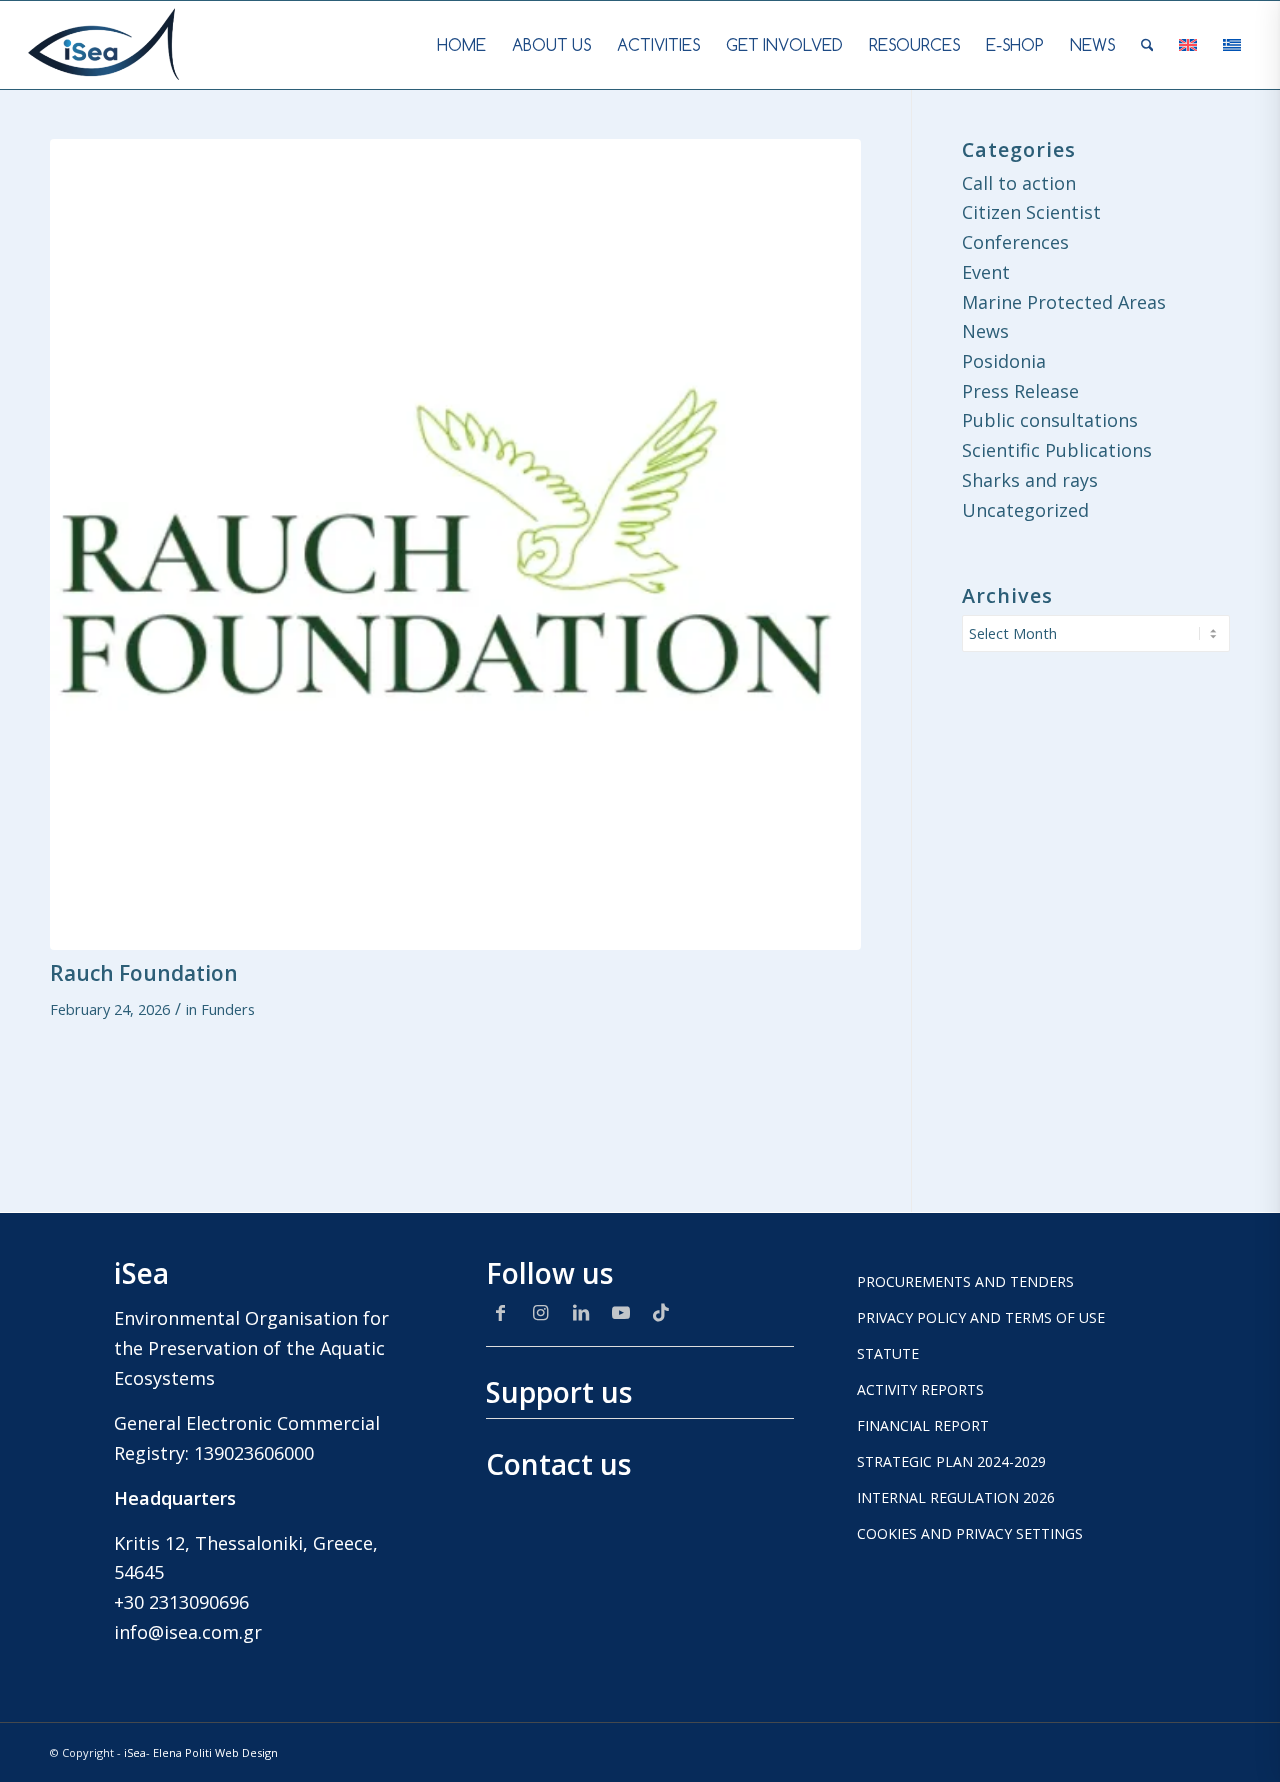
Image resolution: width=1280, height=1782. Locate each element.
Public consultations (1050, 420)
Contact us (558, 1464)
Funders (228, 1009)
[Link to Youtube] (621, 1312)
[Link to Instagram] (541, 1312)
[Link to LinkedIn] (581, 1312)
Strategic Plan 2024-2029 (951, 1461)
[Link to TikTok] (661, 1312)
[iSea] (104, 45)
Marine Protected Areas (1064, 302)
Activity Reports (920, 1389)
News (985, 331)
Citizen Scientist (1031, 212)
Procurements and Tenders (965, 1281)
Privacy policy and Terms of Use (981, 1317)
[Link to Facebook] (501, 1312)
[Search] (1147, 45)
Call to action (1019, 183)
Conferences (1015, 242)
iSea (135, 1752)
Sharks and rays (1030, 480)
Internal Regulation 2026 (956, 1497)
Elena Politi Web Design (215, 1752)
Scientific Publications (1057, 450)
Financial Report (923, 1425)
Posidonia (1004, 361)
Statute (888, 1353)
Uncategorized (1025, 510)
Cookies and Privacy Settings (970, 1533)
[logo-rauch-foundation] (455, 544)
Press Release (1020, 391)
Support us (559, 1392)
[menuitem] (461, 45)
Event (986, 272)
